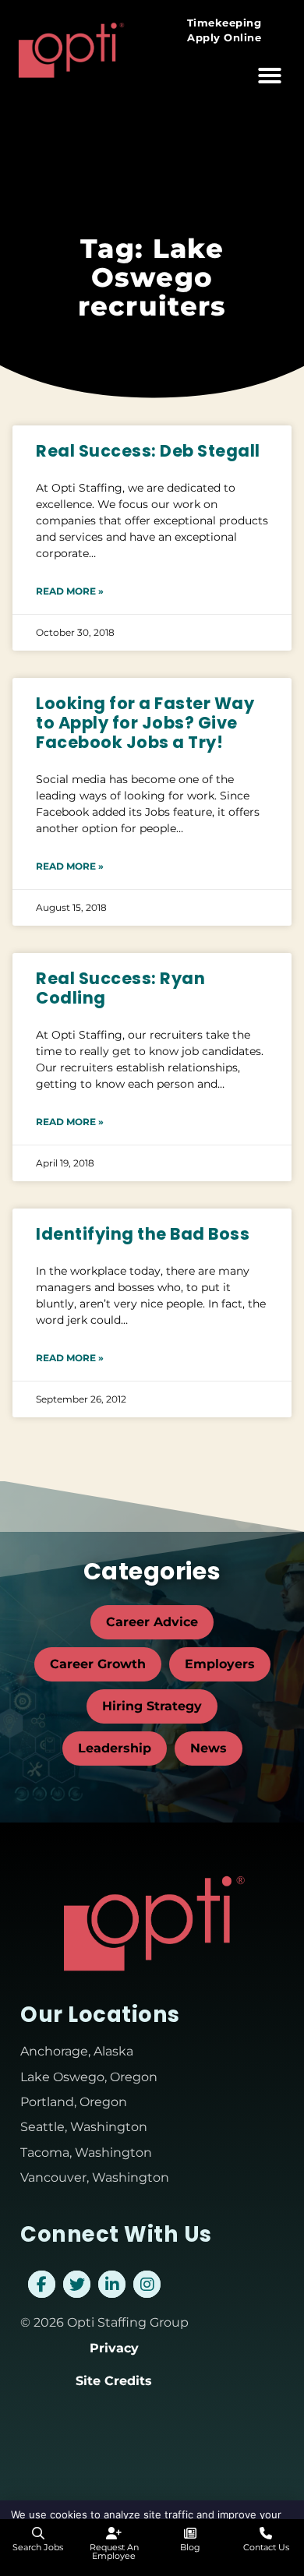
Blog (190, 2547)
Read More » (70, 591)
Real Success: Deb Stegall (148, 451)
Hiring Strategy (152, 1706)
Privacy (114, 2348)
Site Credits (114, 2381)
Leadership (115, 1748)
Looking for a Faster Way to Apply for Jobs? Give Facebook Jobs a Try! (145, 723)
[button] (270, 76)
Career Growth (98, 1664)
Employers (220, 1664)
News (209, 1748)
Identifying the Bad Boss (143, 1234)
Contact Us (266, 2547)
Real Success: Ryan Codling (120, 988)
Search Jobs (38, 2547)
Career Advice (152, 1622)
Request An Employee (114, 2551)
